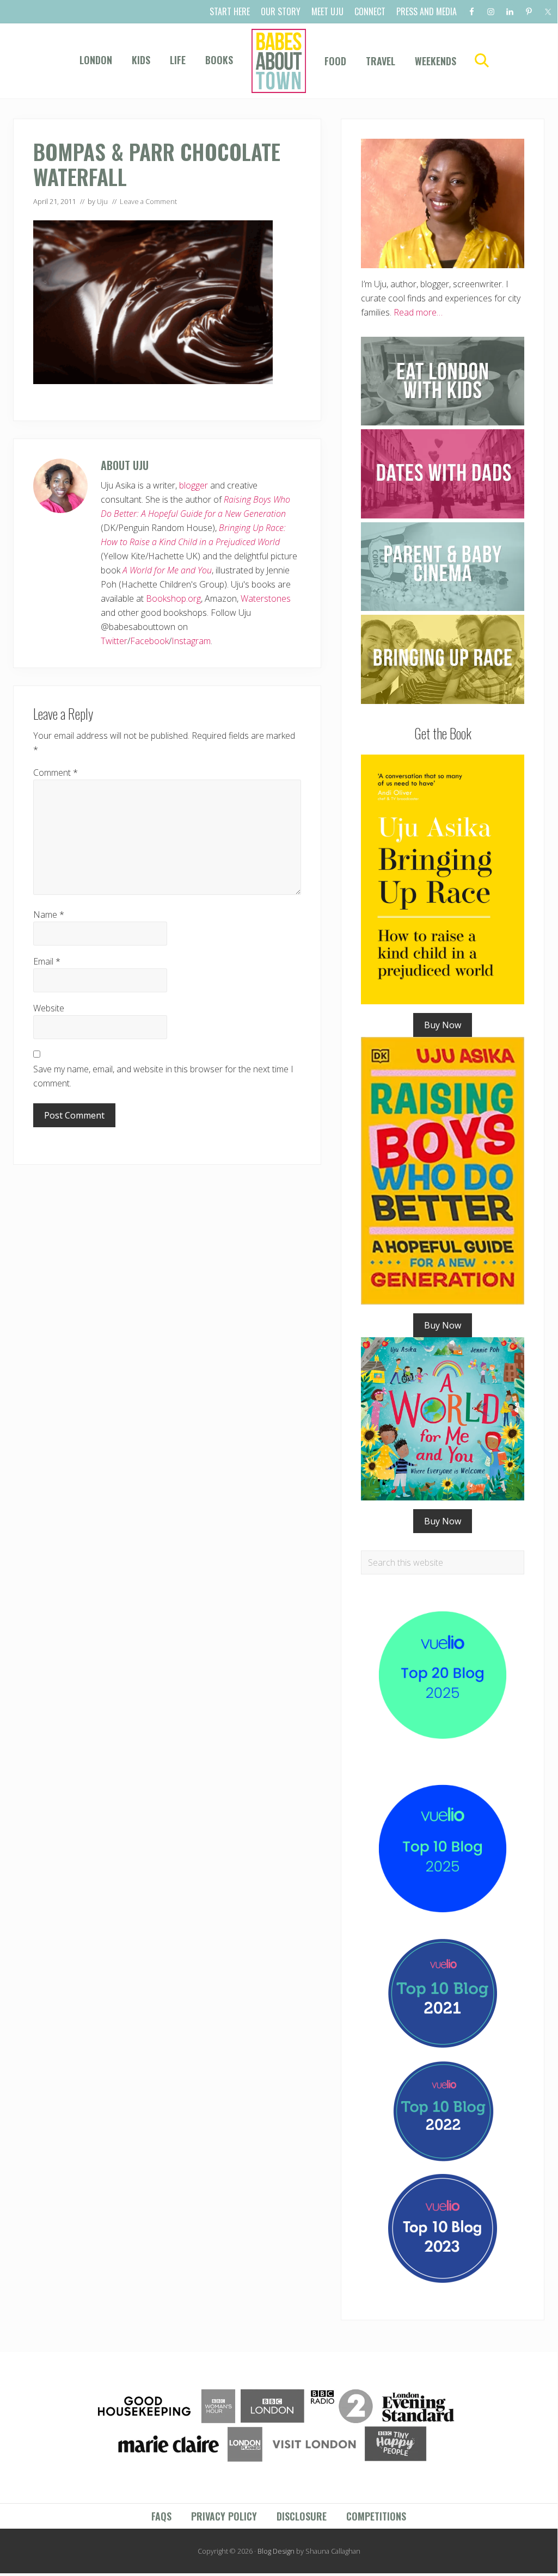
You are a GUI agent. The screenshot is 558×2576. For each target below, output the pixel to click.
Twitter (114, 641)
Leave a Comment (148, 201)
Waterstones (266, 598)
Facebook (149, 641)
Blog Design (276, 2551)
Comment (56, 773)
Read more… (418, 312)
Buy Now (443, 1025)
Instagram (191, 641)
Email (47, 961)
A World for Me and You (167, 570)
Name (49, 915)
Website (49, 1008)
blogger (194, 485)
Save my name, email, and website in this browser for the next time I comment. (163, 1076)
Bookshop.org (173, 598)
